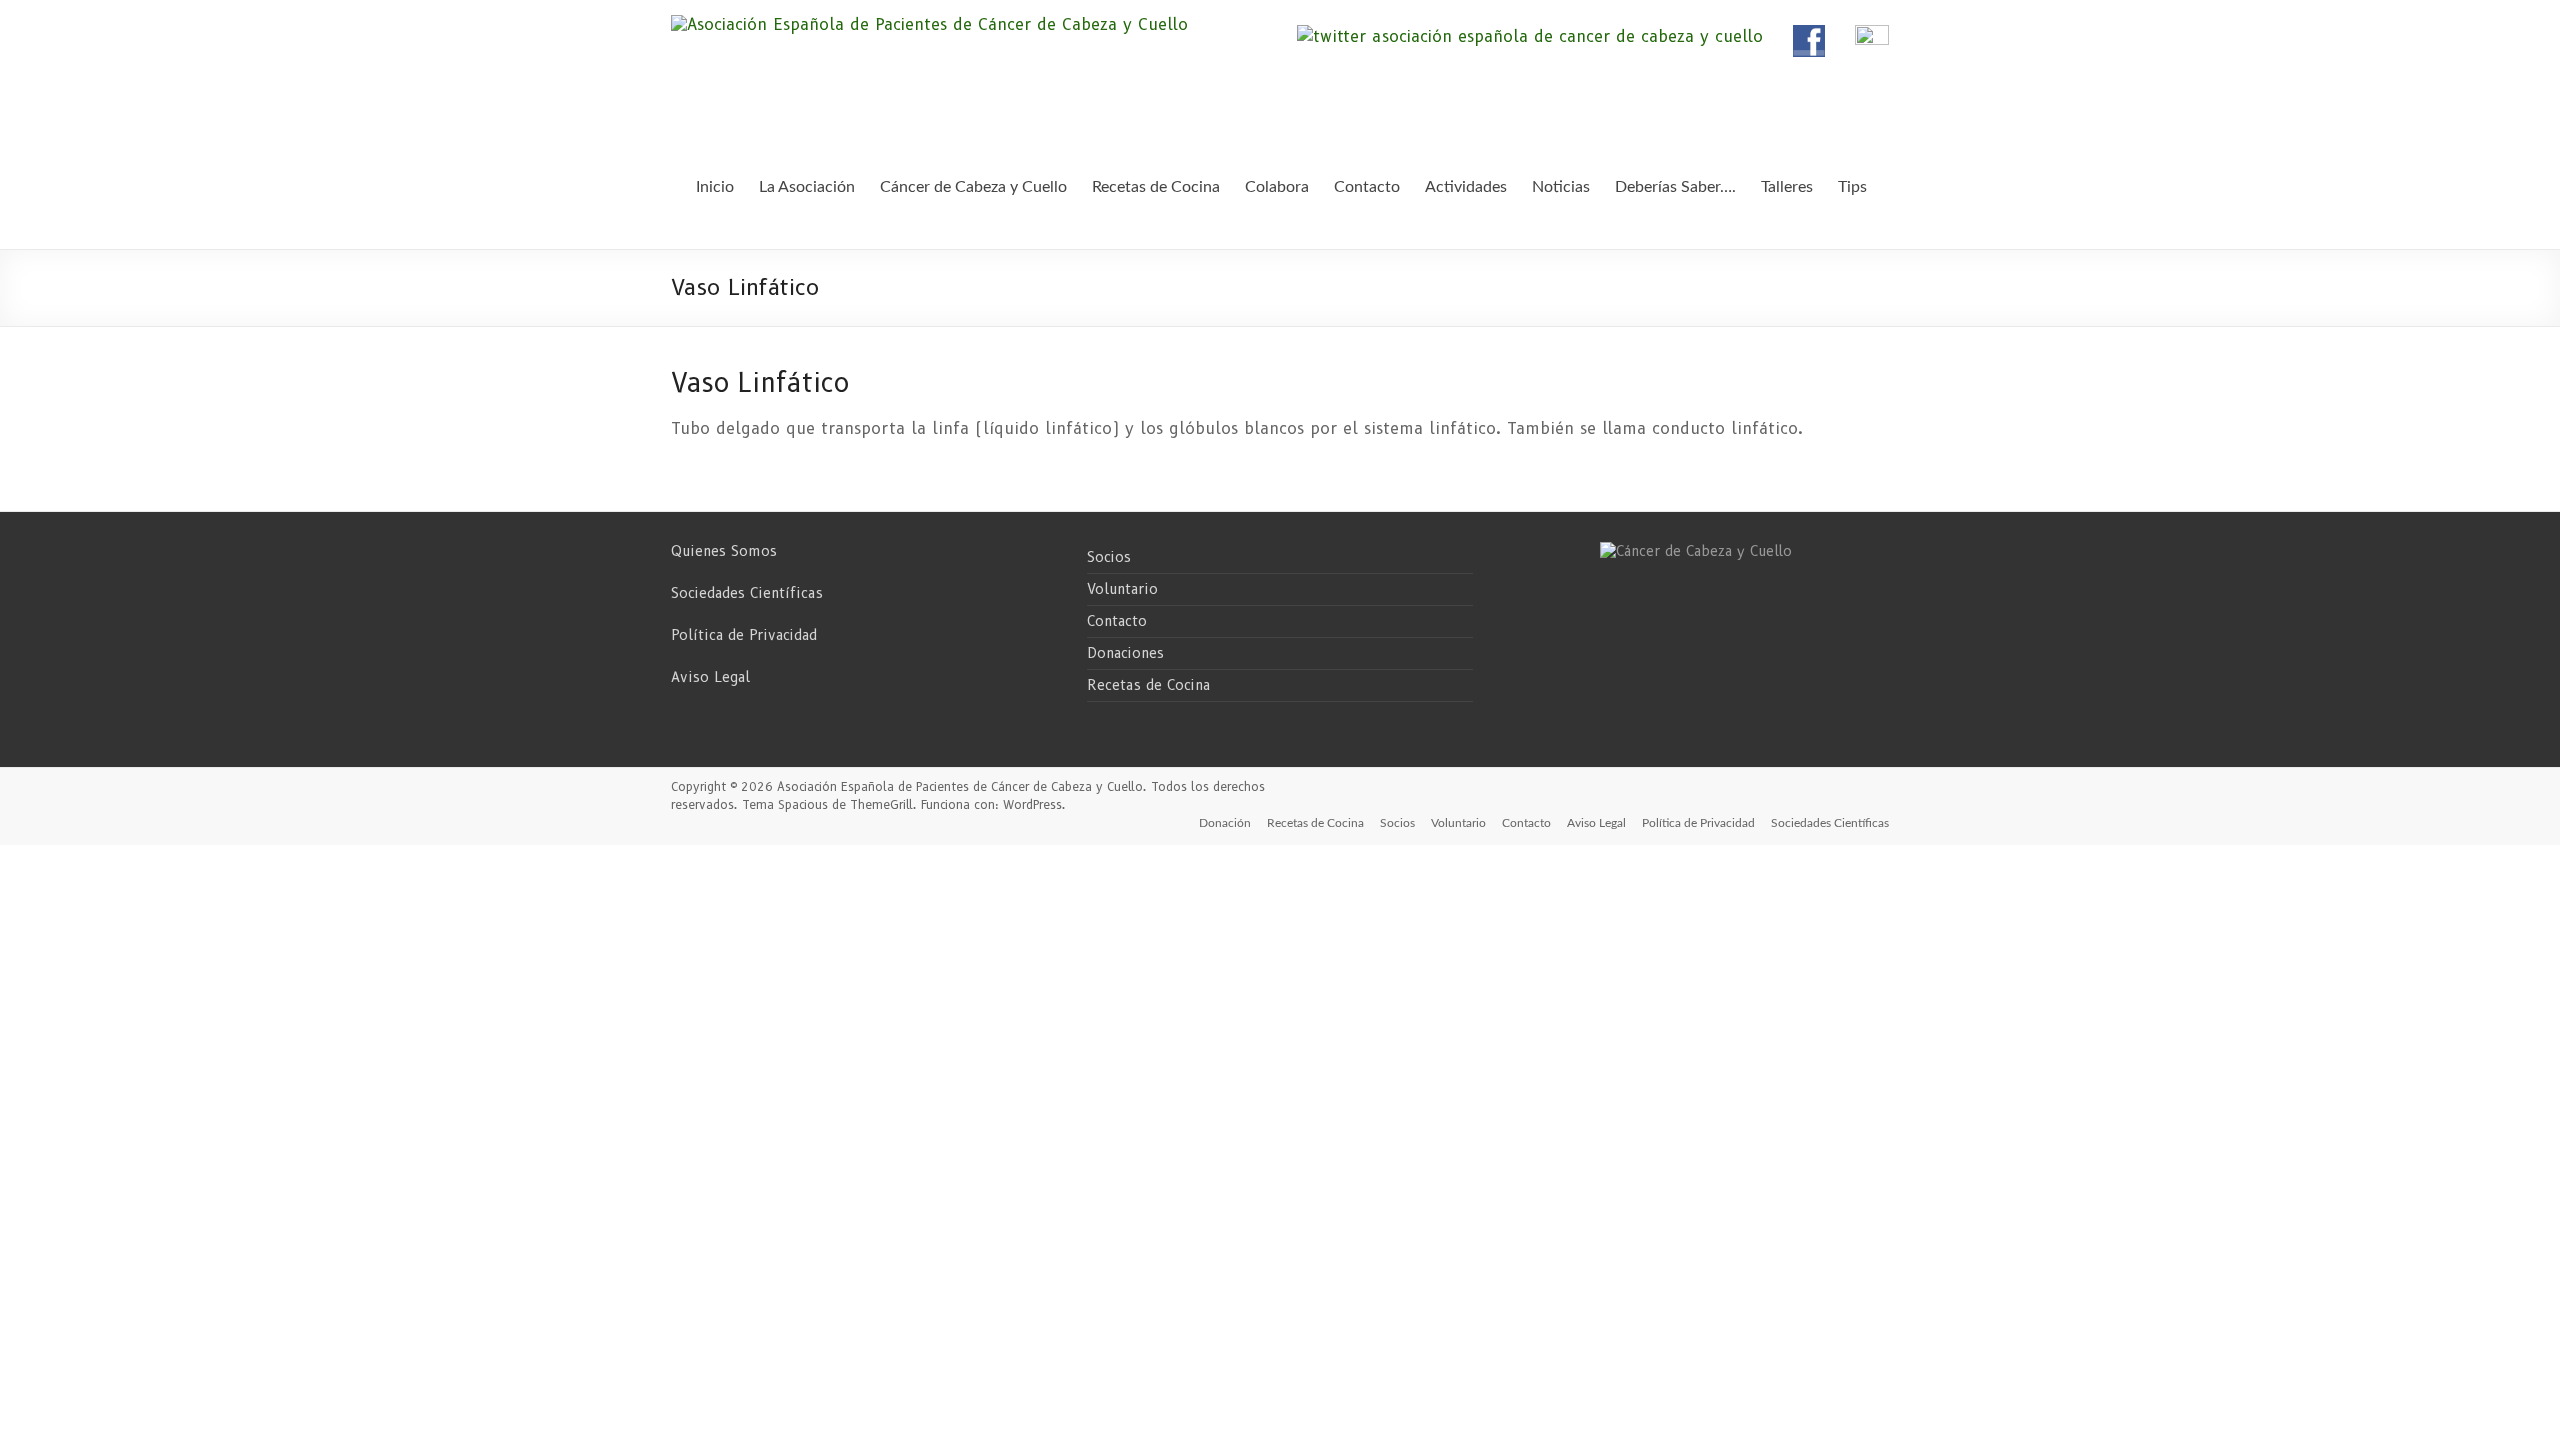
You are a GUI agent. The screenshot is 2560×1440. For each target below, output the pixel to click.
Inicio (715, 187)
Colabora (1277, 187)
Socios (1109, 557)
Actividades (1466, 187)
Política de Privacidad (744, 635)
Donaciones (1125, 653)
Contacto (1117, 621)
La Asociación (807, 187)
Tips (1852, 187)
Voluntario (1122, 589)
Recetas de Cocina (1148, 685)
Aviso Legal (710, 677)
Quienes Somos (724, 551)
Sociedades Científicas (747, 593)
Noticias (1561, 187)
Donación (1225, 823)
